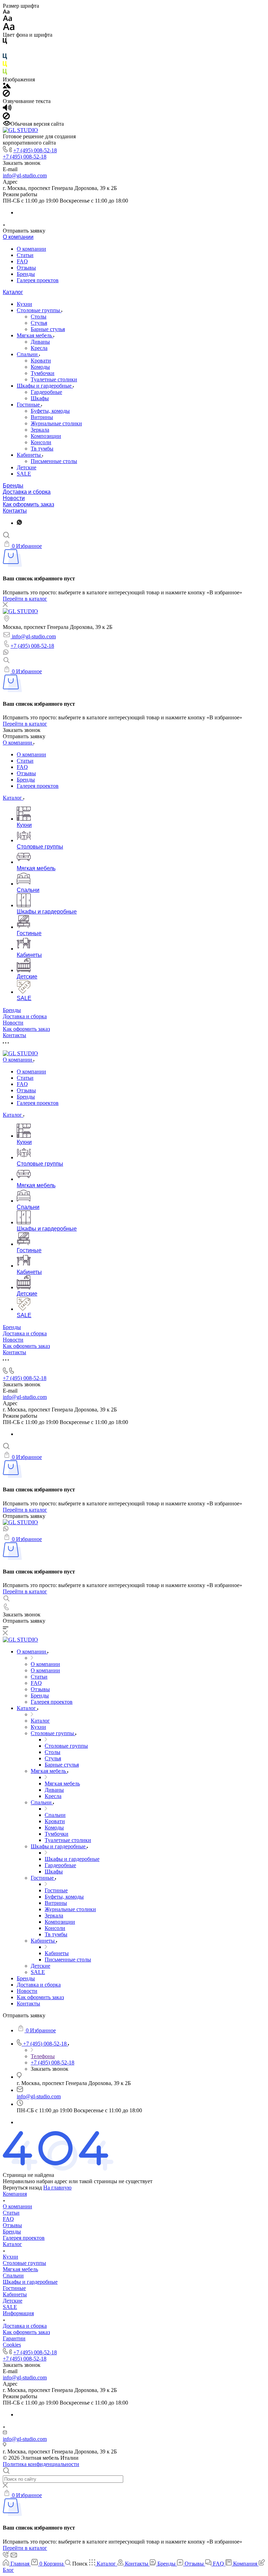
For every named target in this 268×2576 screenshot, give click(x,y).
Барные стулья (48, 329)
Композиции (46, 436)
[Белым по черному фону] (5, 50)
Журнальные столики (56, 423)
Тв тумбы (42, 449)
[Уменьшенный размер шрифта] (6, 12)
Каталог (13, 292)
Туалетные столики (54, 379)
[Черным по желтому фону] (5, 65)
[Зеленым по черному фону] (5, 73)
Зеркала (40, 430)
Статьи (25, 255)
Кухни (24, 304)
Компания (15, 2194)
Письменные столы (54, 461)
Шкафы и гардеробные (45, 386)
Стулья (39, 323)
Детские (27, 467)
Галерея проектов (38, 280)
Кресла (39, 348)
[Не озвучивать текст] (6, 118)
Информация (18, 2313)
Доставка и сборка (27, 492)
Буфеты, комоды (50, 411)
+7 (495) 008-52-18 (35, 150)
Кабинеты (29, 455)
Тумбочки (43, 373)
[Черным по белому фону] (5, 42)
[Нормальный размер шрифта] (8, 19)
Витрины (42, 417)
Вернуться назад (22, 2188)
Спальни (28, 354)
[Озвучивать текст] (7, 109)
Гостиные (29, 405)
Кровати (41, 361)
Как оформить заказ (28, 504)
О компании (18, 237)
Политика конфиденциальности (41, 2464)
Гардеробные (46, 392)
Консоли (41, 442)
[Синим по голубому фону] (5, 58)
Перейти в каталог (25, 599)
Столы (39, 317)
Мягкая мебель (35, 335)
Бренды (26, 274)
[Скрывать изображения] (6, 95)
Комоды (40, 367)
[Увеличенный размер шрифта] (9, 28)
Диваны (40, 342)
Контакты (15, 511)
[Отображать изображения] (7, 86)
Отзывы (26, 268)
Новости (14, 498)
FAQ (22, 261)
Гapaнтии (14, 2338)
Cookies (12, 2345)
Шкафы (40, 398)
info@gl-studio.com (25, 175)
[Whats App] (19, 523)
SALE (24, 474)
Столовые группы (39, 310)
